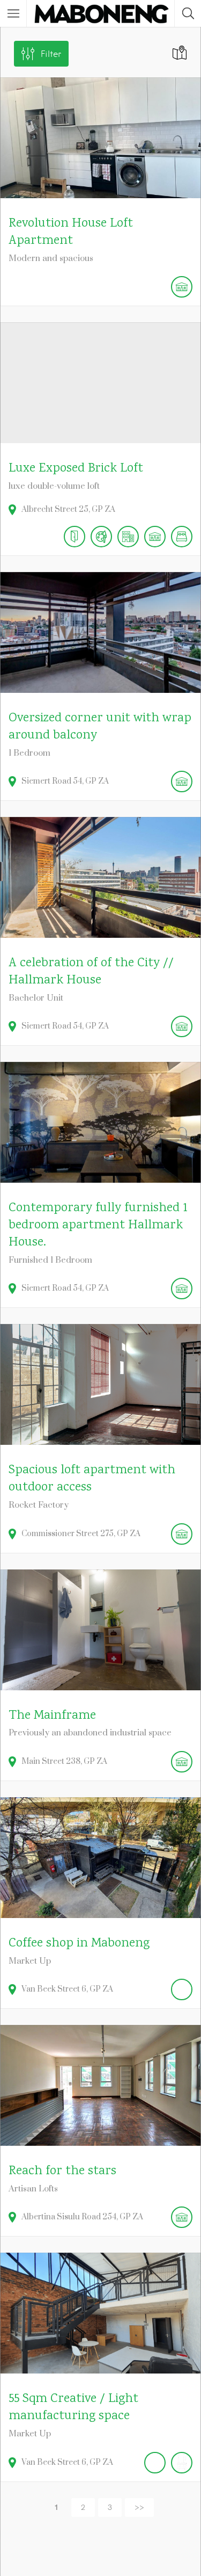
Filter (51, 54)
